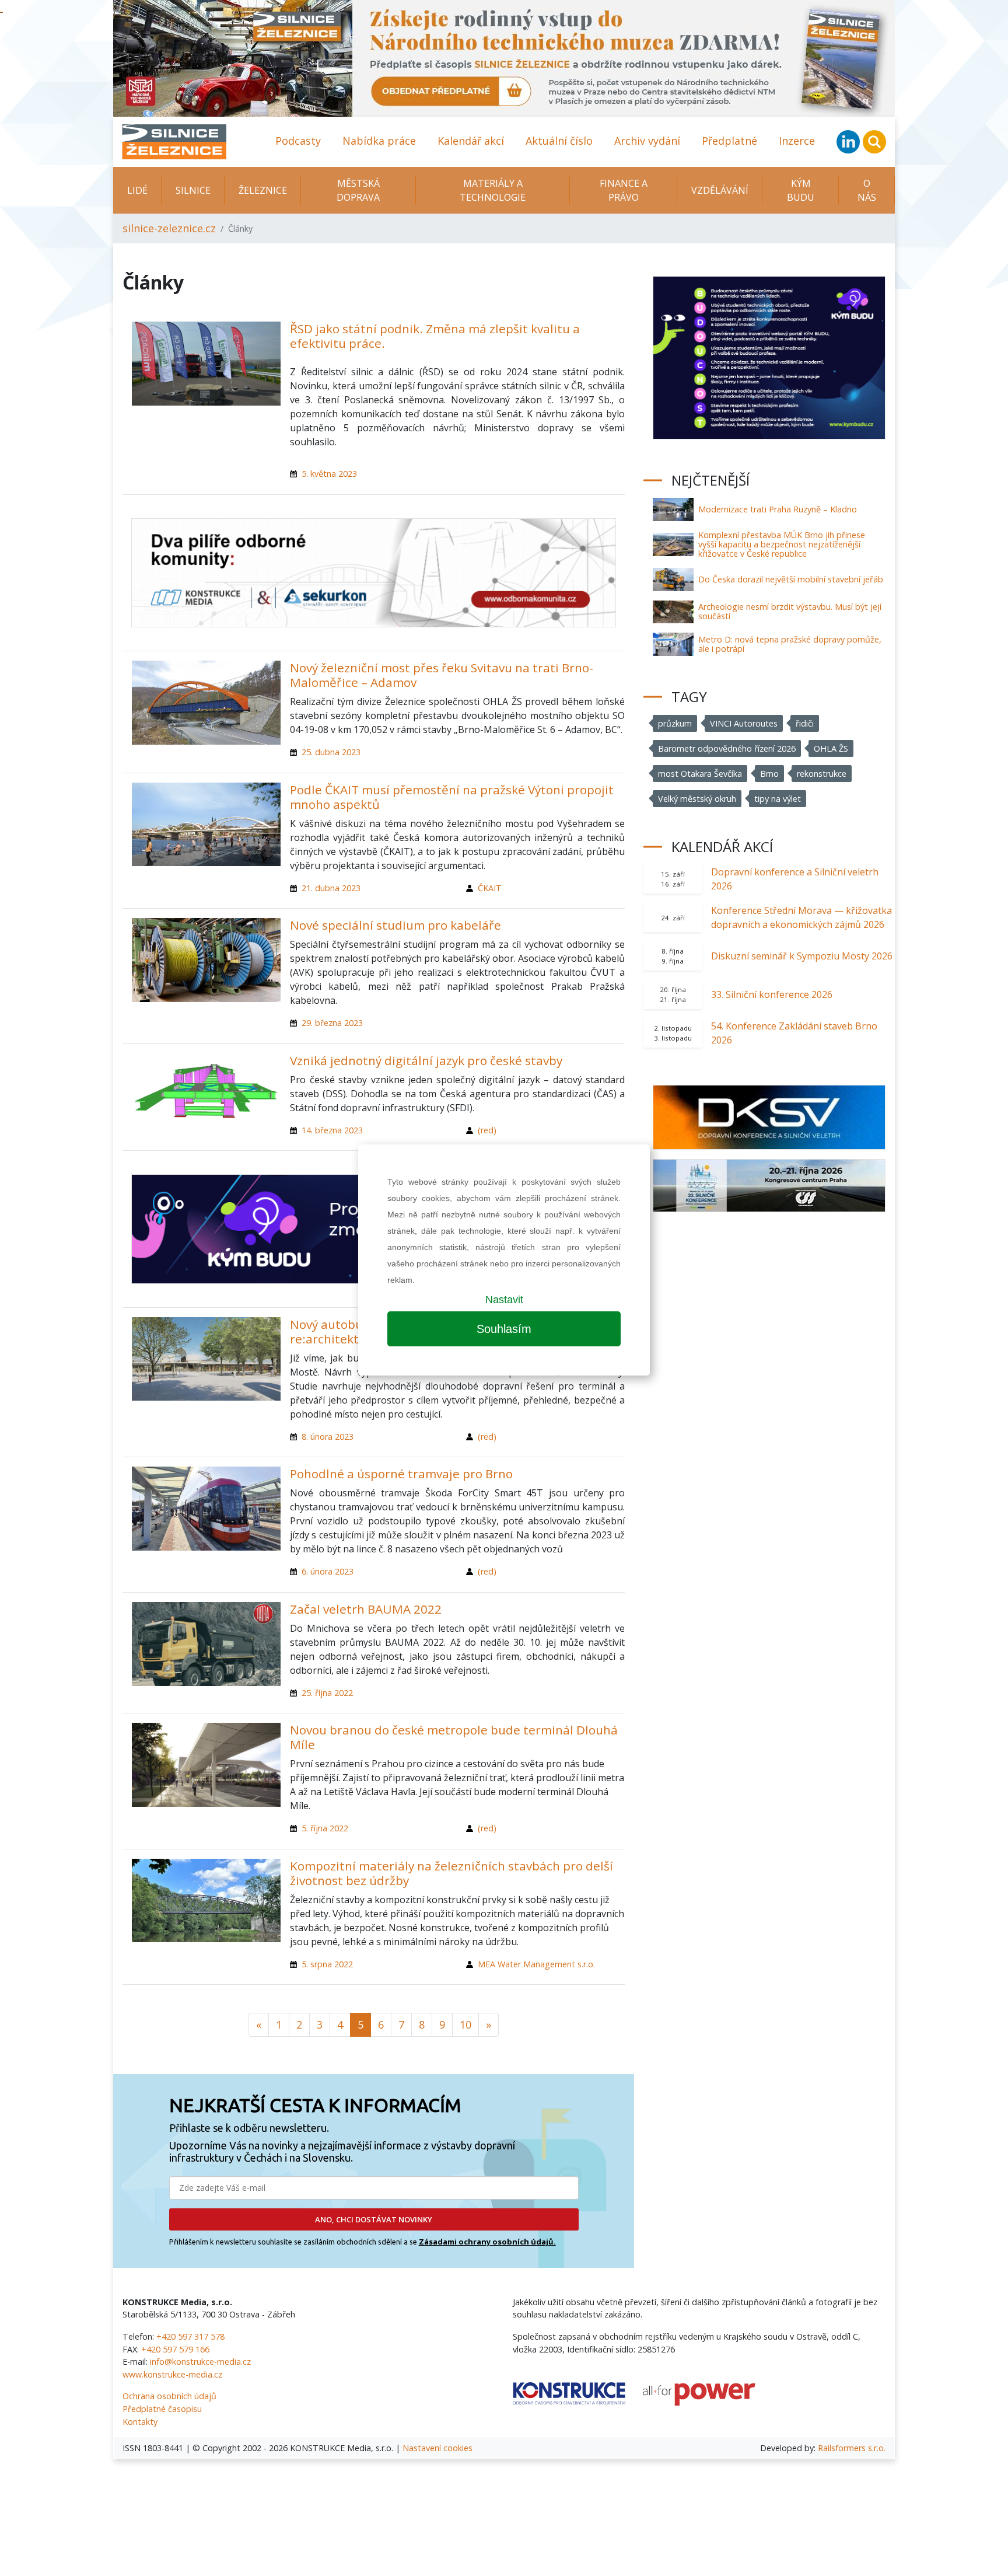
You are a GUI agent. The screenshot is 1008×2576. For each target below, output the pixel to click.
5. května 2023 (329, 474)
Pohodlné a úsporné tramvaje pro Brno (401, 1474)
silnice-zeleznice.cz (169, 228)
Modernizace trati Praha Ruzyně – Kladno (778, 509)
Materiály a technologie (493, 190)
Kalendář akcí (471, 141)
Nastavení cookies (437, 2448)
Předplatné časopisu (162, 2409)
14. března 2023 (332, 1130)
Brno (769, 774)
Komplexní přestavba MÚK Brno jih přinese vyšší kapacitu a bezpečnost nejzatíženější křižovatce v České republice (782, 544)
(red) (487, 1130)
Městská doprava (358, 190)
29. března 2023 (332, 1023)
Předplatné (729, 141)
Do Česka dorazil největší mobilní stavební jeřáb (791, 579)
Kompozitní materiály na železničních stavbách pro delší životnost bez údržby (452, 1873)
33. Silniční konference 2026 (772, 994)
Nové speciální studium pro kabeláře (395, 925)
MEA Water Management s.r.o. (536, 1964)
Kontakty (140, 2422)
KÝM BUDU (801, 190)
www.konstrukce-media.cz (172, 2374)
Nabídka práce (379, 141)
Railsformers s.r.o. (852, 2448)
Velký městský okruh (697, 799)
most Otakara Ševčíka (700, 774)
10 (466, 2025)
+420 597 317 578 (190, 2336)
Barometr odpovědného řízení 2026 (727, 748)
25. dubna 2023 (331, 752)
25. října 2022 (327, 1693)
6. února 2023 (328, 1571)
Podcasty (298, 141)
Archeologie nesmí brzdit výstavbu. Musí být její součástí (790, 611)
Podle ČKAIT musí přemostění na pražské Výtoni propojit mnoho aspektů (452, 797)
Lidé (137, 190)
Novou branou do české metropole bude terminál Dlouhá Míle (454, 1737)
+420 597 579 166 (175, 2349)
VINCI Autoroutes (744, 723)
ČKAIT (490, 888)
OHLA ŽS (831, 748)
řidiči (805, 723)
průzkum (675, 723)
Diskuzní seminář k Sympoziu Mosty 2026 (802, 956)
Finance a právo (624, 190)
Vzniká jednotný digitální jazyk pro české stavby (426, 1060)
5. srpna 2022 (327, 1964)
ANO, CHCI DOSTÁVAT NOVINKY (374, 2219)
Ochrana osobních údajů (169, 2396)
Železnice (263, 190)
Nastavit (504, 1300)
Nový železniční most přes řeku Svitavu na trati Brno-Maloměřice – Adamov (442, 675)
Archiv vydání (647, 141)
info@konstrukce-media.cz (200, 2362)
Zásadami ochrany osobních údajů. (487, 2242)
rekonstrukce (822, 774)
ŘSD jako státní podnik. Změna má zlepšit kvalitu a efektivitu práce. (435, 336)
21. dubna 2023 (331, 888)
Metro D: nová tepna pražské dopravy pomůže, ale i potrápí (790, 644)
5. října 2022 (325, 1828)
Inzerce (797, 141)
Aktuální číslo (559, 141)
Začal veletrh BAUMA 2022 (366, 1609)
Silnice (193, 190)
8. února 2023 (328, 1437)
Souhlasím (504, 1329)
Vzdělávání (720, 190)
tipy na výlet (778, 799)
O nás (867, 190)
